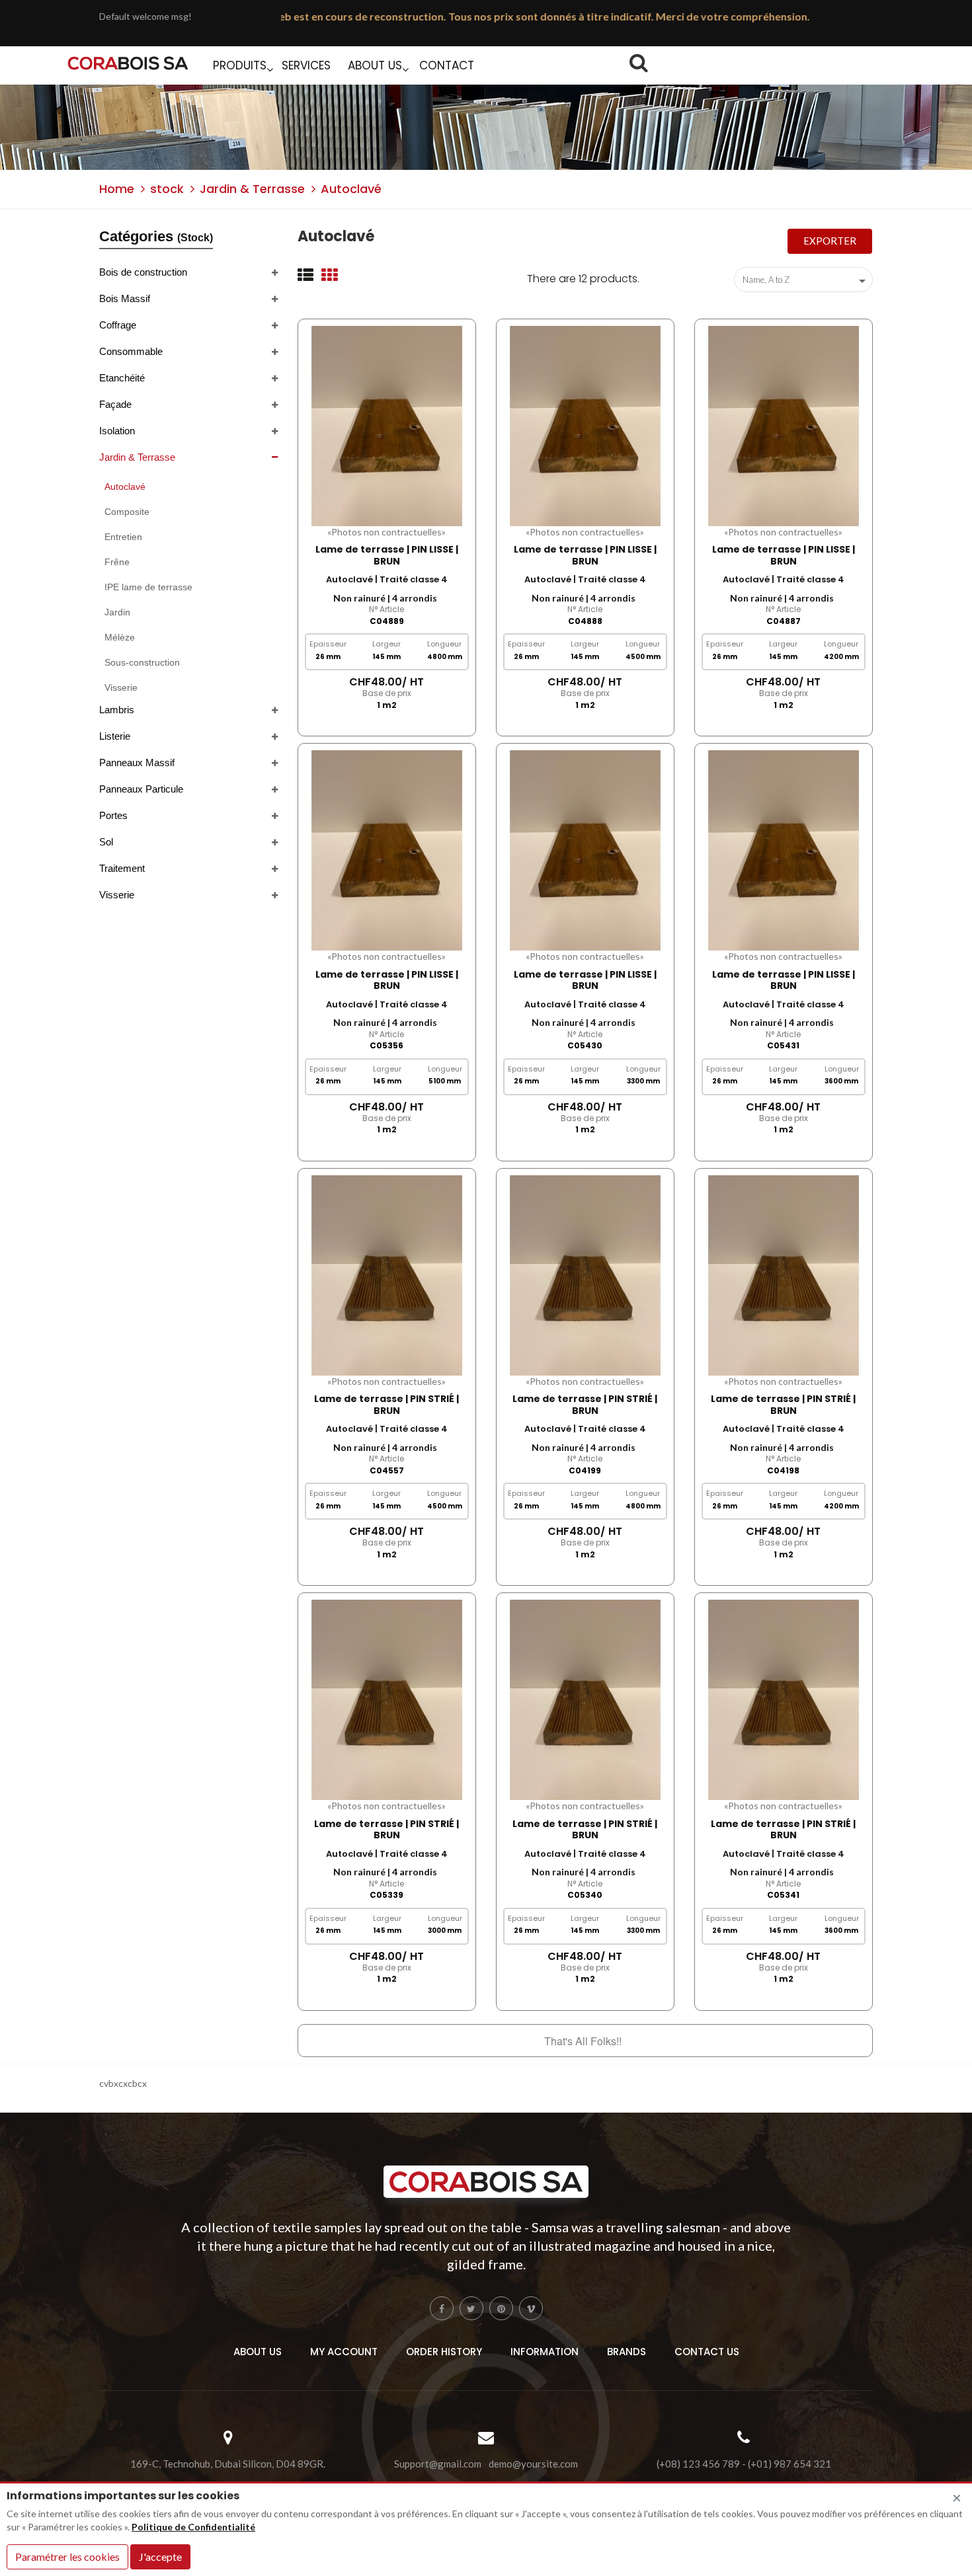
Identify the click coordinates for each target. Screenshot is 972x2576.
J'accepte (160, 2556)
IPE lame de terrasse (148, 587)
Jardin (117, 612)
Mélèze (120, 637)
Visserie (121, 687)
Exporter (830, 241)
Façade (115, 404)
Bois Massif (125, 298)
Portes (113, 815)
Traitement (122, 868)
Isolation (117, 431)
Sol (106, 842)
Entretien (123, 537)
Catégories (156, 236)
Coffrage (118, 325)
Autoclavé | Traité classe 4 (387, 579)
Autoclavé (125, 487)
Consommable (131, 351)
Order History (444, 2352)
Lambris (117, 710)
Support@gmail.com (438, 2464)
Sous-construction (142, 662)
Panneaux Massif (137, 762)
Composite (127, 512)
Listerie (115, 736)
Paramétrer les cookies (67, 2556)
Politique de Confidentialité (193, 2527)
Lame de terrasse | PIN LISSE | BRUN (387, 555)
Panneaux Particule (141, 789)
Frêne (117, 562)
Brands (627, 2352)
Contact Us (707, 2352)
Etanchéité (122, 378)
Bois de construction (143, 272)
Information (545, 2352)
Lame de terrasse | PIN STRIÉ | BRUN (386, 1405)
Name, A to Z (806, 281)
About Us (258, 2352)
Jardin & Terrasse (137, 457)
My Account (344, 2352)
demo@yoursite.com (533, 2464)
